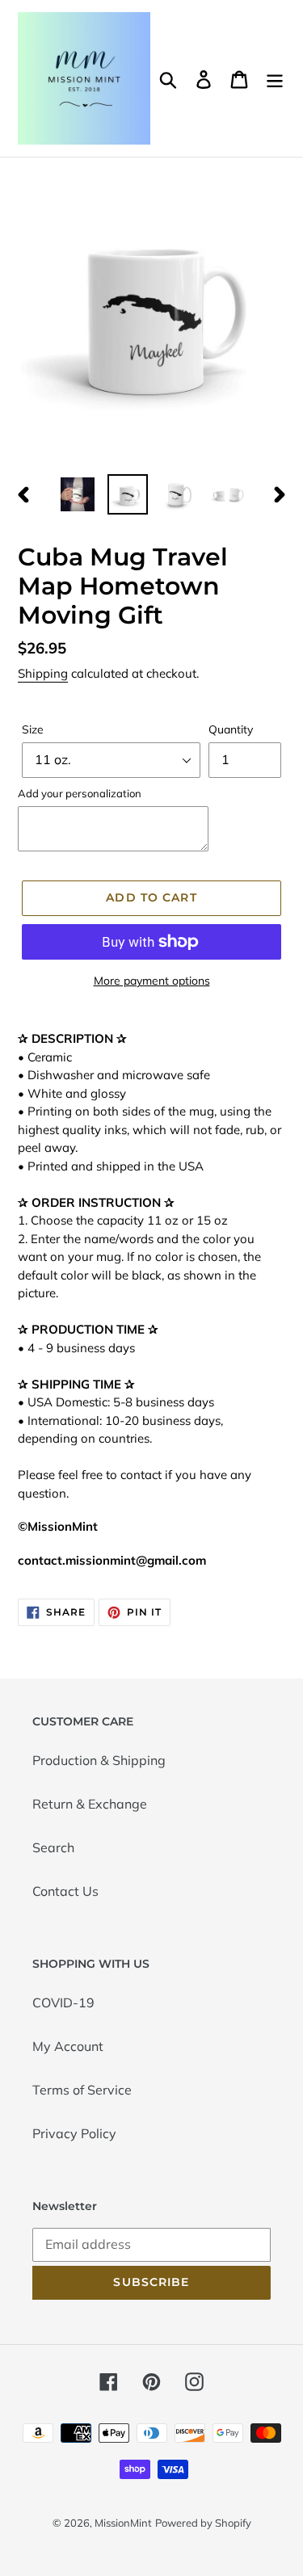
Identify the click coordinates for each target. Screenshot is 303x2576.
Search (53, 1847)
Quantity (231, 729)
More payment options (152, 981)
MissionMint (123, 2523)
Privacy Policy (74, 2133)
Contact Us (65, 1891)
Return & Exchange (90, 1804)
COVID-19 (63, 2002)
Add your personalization (80, 793)
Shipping (43, 673)
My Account (68, 2046)
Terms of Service (82, 2090)
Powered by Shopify (203, 2523)
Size (33, 729)
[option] (78, 494)
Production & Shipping (99, 1760)
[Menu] (275, 78)
